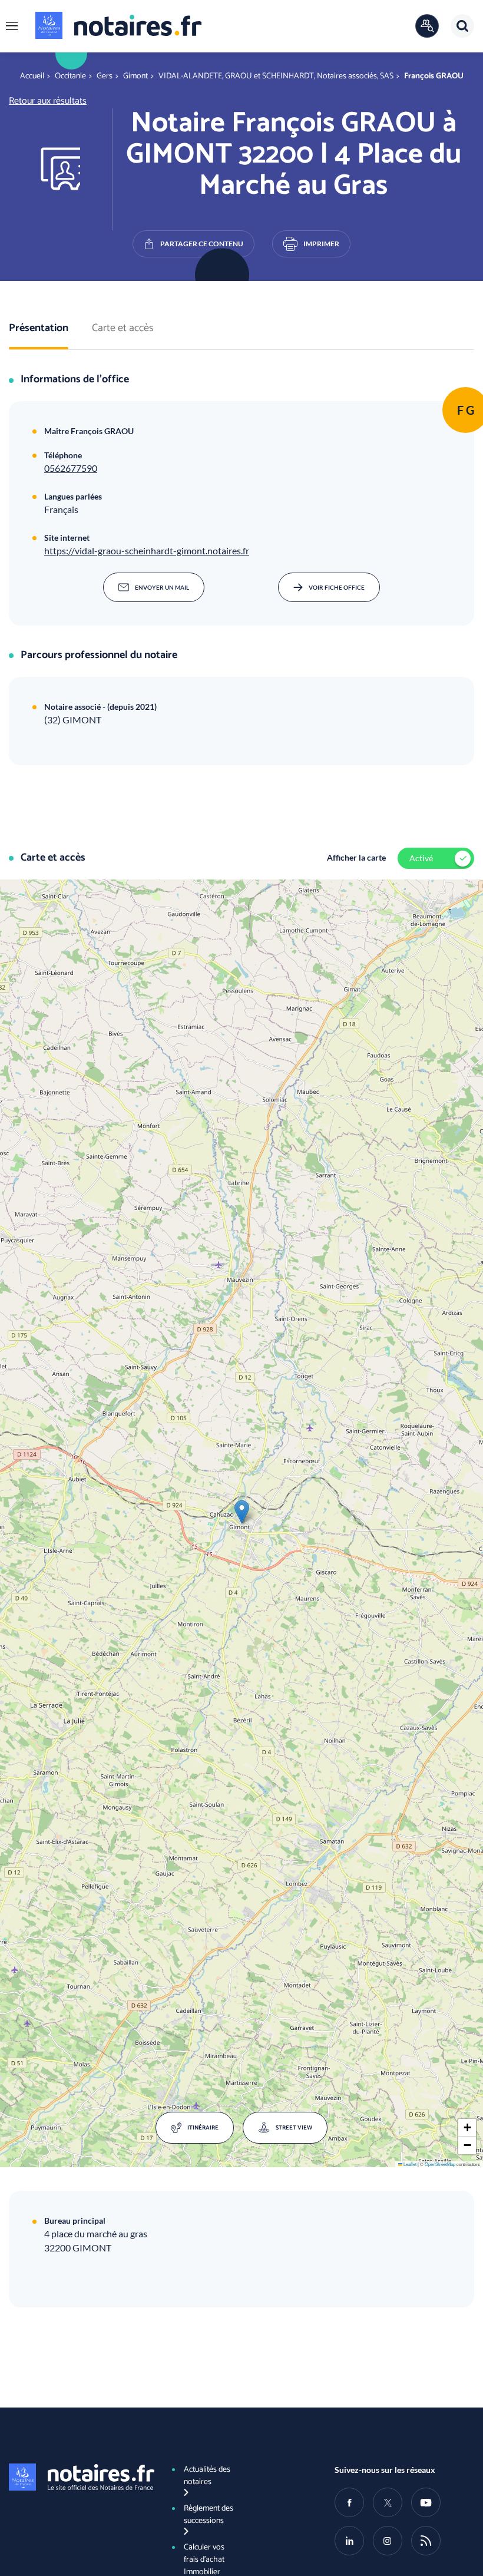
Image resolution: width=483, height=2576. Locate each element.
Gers (105, 76)
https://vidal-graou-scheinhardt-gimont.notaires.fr (147, 550)
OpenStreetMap (440, 2164)
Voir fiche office (337, 587)
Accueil (32, 76)
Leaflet (409, 2164)
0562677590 (71, 468)
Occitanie (70, 76)
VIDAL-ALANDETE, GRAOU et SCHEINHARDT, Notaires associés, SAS (276, 76)
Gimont (135, 76)
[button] (12, 26)
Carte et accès (123, 329)
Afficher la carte (356, 857)
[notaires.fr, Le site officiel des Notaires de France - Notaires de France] (79, 2477)
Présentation (39, 329)
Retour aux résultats (48, 101)
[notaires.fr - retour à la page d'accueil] (118, 25)
